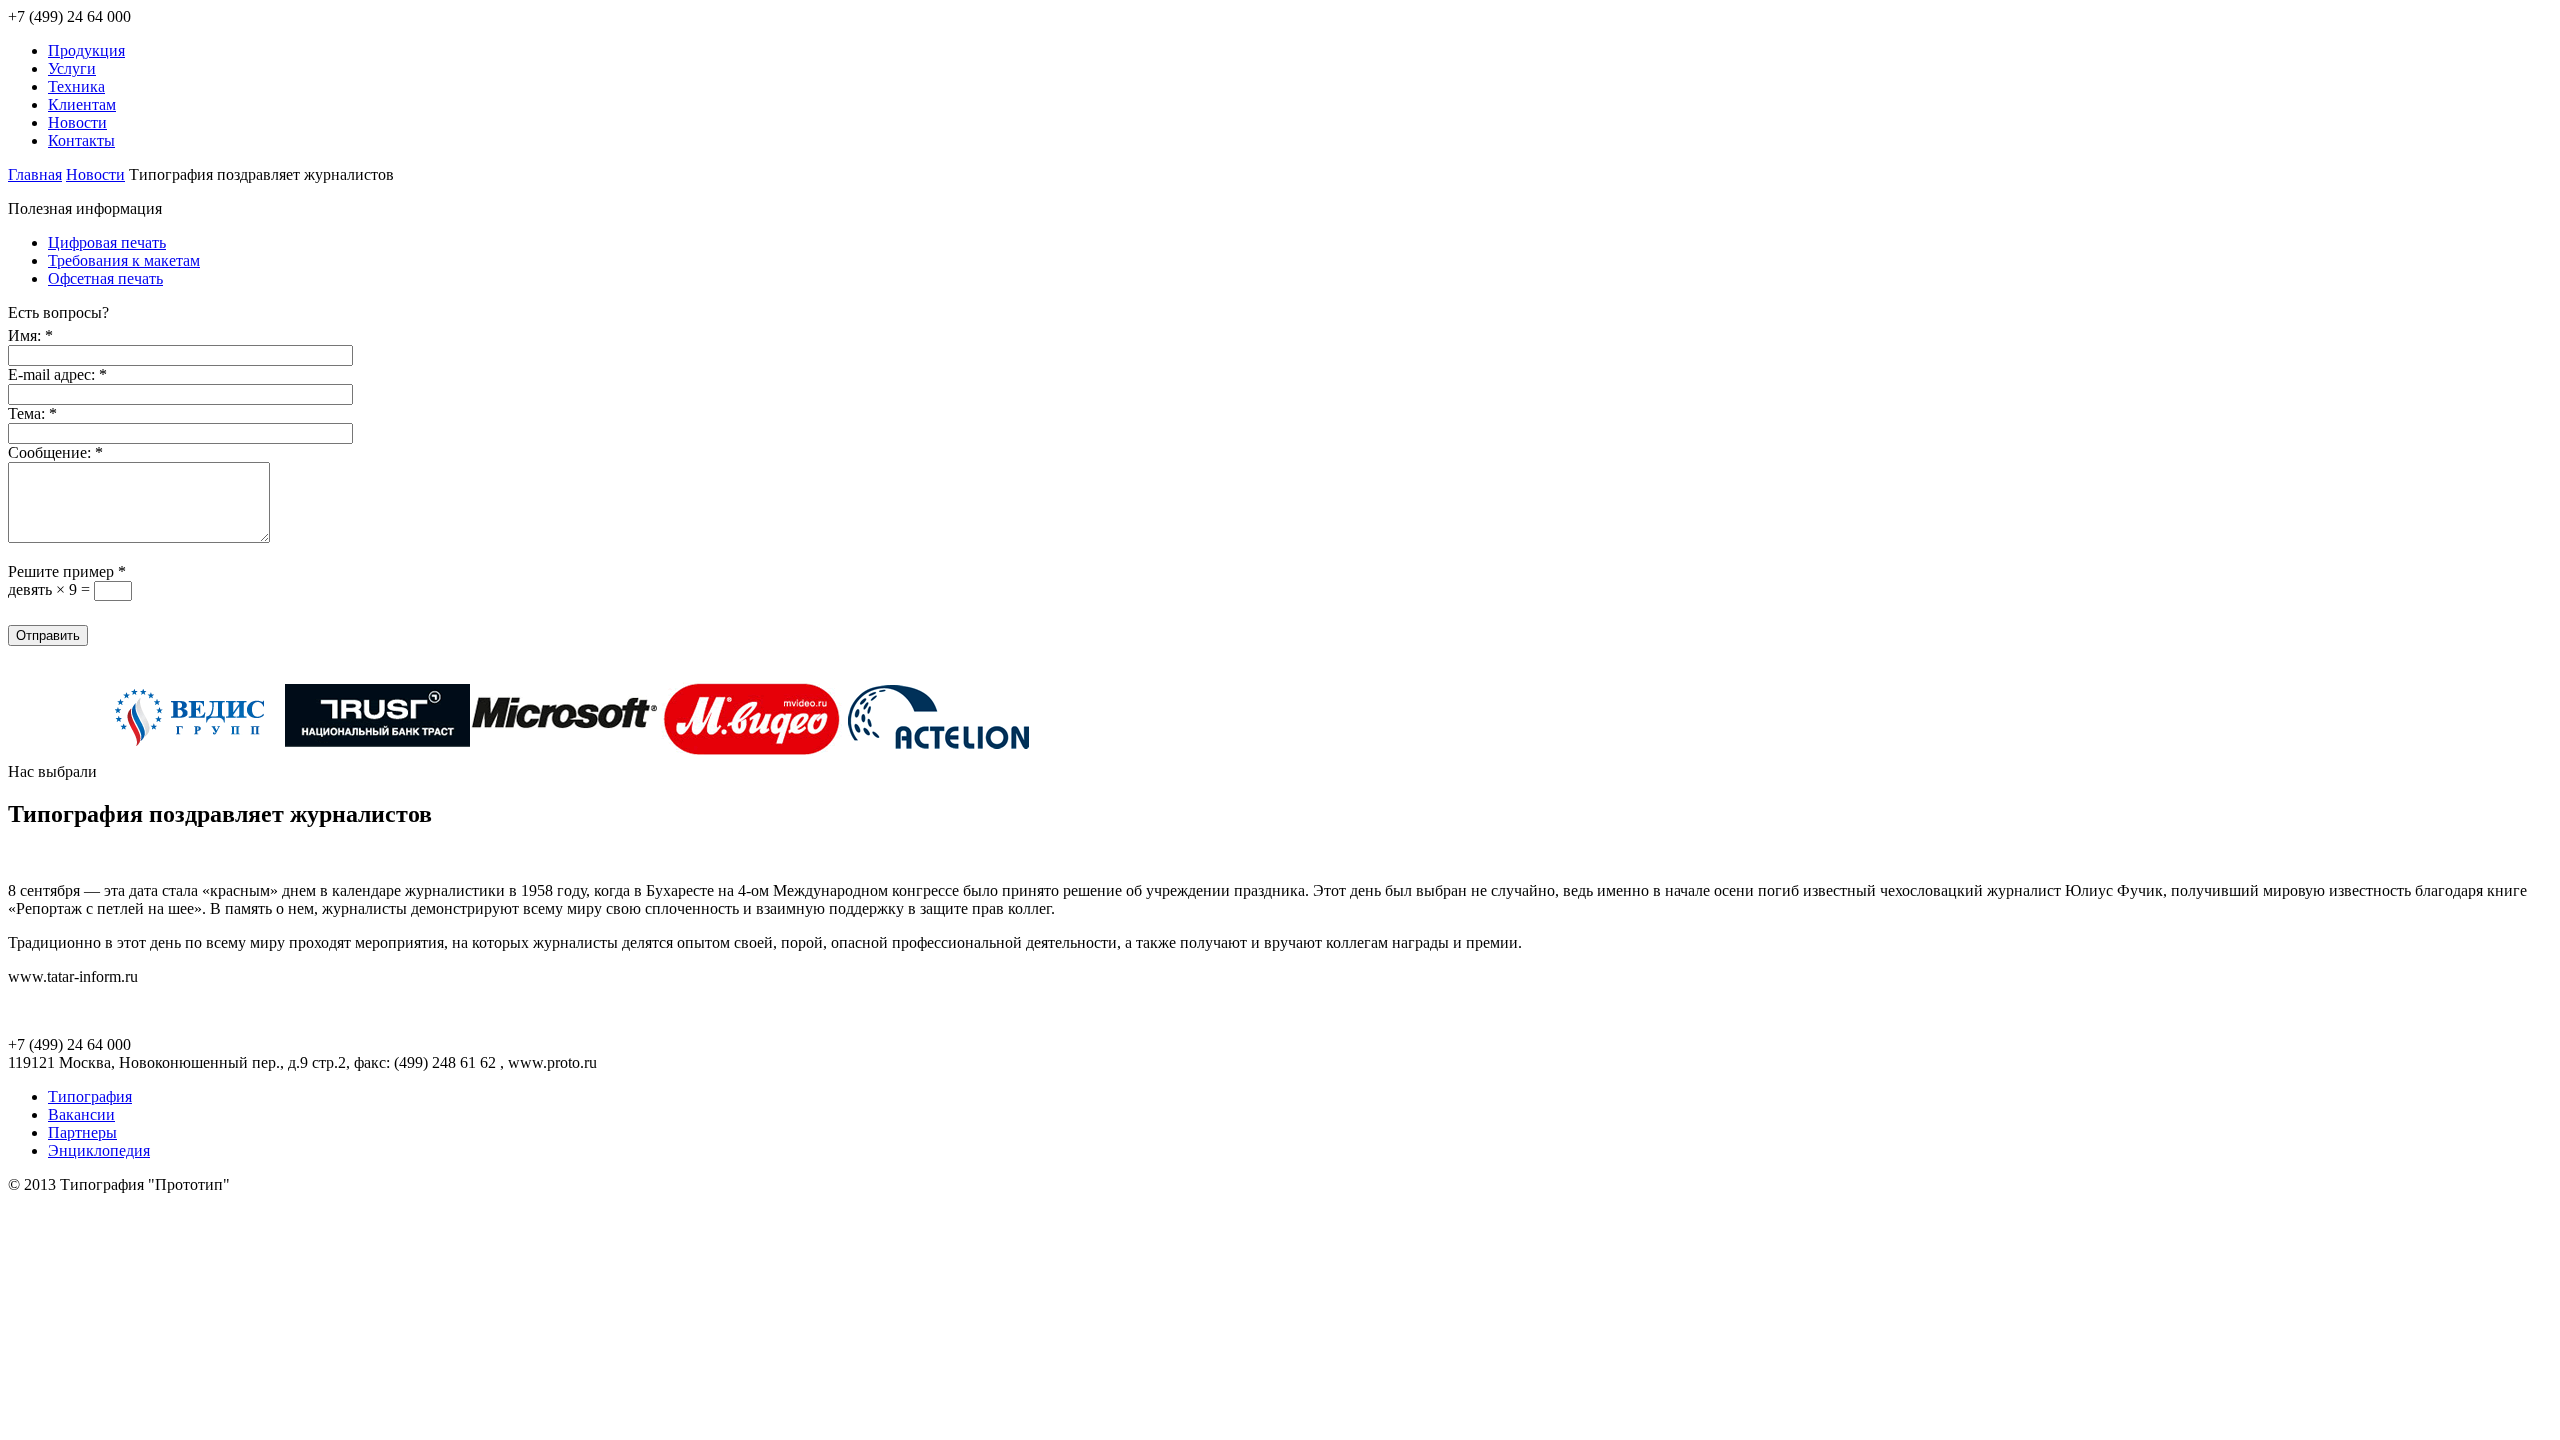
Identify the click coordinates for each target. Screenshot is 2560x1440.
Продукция (86, 50)
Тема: (32, 413)
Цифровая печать (107, 242)
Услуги (72, 68)
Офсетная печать (105, 278)
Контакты (81, 140)
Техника (76, 86)
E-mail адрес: (57, 374)
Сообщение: (55, 452)
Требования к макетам (124, 260)
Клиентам (82, 104)
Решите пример (67, 571)
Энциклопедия (99, 1150)
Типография (90, 1096)
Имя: (30, 335)
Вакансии (81, 1114)
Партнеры (82, 1132)
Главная (35, 174)
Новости (77, 122)
